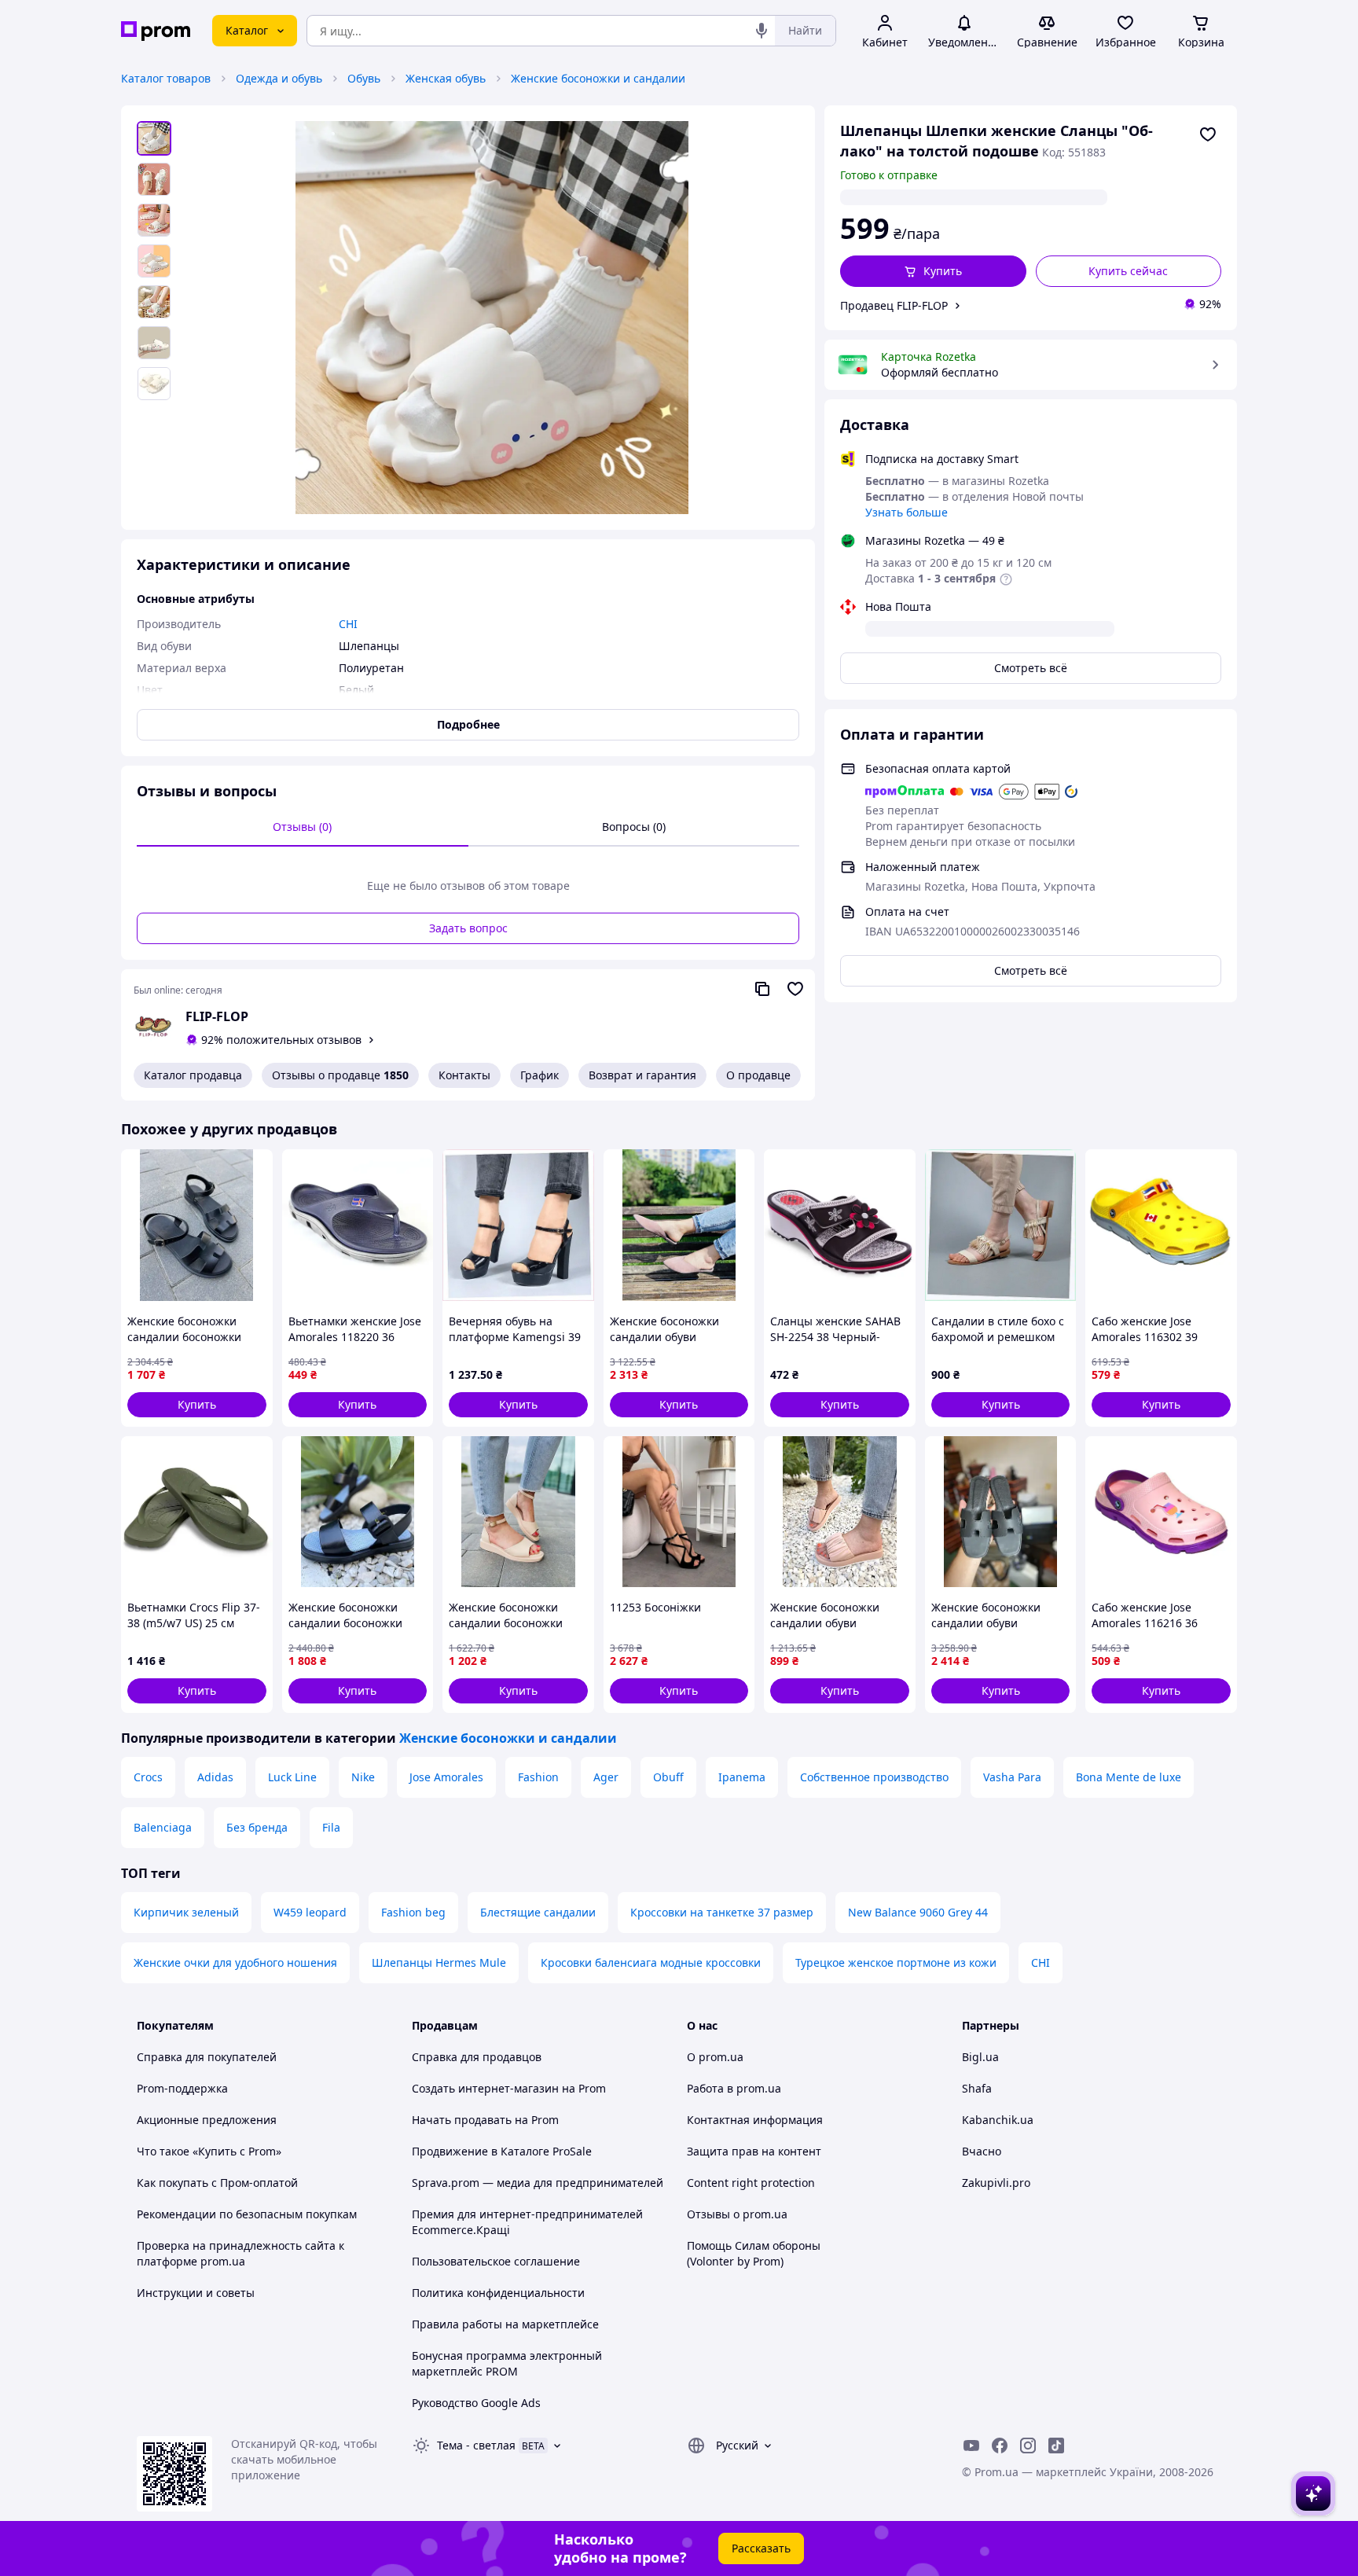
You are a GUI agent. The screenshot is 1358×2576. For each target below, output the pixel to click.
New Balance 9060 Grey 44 (918, 1912)
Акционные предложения (207, 2120)
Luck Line (292, 1777)
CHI (1041, 1962)
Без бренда (257, 1827)
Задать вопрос (468, 928)
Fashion (538, 1777)
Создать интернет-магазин (485, 2088)
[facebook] (1000, 2446)
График (540, 1075)
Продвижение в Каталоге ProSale (502, 2151)
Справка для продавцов (477, 2057)
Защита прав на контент (754, 2151)
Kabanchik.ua (998, 2120)
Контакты (464, 1075)
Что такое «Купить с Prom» (209, 2151)
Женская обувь (446, 78)
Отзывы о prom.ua (737, 2214)
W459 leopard (310, 1912)
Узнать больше (907, 512)
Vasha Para (1012, 1777)
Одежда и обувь (279, 78)
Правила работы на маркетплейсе (505, 2324)
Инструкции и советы (196, 2293)
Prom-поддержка (182, 2088)
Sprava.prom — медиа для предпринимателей (538, 2183)
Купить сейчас (1128, 271)
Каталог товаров (166, 78)
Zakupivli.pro (996, 2183)
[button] (933, 271)
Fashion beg (413, 1912)
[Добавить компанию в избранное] (795, 989)
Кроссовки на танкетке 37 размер (722, 1912)
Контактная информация (755, 2120)
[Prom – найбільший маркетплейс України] (156, 31)
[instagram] (1028, 2446)
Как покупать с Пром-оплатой (217, 2183)
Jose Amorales (446, 1777)
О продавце (758, 1075)
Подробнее (468, 724)
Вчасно (982, 2151)
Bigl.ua (980, 2057)
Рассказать (761, 2548)
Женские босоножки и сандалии (598, 78)
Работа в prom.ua (734, 2088)
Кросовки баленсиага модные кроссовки (651, 1962)
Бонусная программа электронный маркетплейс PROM (507, 2363)
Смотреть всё (1031, 668)
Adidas (215, 1777)
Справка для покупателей (207, 2057)
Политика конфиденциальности (498, 2293)
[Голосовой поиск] (762, 31)
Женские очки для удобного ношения (235, 1962)
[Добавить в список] (1208, 134)
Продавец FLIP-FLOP (894, 305)
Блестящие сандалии (538, 1912)
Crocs (148, 1777)
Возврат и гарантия (642, 1075)
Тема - (476, 2445)
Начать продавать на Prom (485, 2120)
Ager (606, 1777)
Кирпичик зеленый (186, 1912)
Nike (363, 1777)
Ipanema (742, 1777)
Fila (331, 1827)
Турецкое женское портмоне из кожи (896, 1962)
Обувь (364, 78)
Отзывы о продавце (340, 1075)
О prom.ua (715, 2057)
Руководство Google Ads (476, 2403)
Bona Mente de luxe (1129, 1777)
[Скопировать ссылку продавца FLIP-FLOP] (762, 989)
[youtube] (971, 2446)
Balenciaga (163, 1827)
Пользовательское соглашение (496, 2261)
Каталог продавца (193, 1075)
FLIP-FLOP (217, 1016)
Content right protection (751, 2183)
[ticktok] (1056, 2446)
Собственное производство (874, 1777)
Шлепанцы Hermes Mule (439, 1962)
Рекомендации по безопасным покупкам (247, 2214)
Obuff (668, 1777)
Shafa (977, 2088)
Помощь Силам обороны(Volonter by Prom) (754, 2253)
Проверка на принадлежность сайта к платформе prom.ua (240, 2253)
